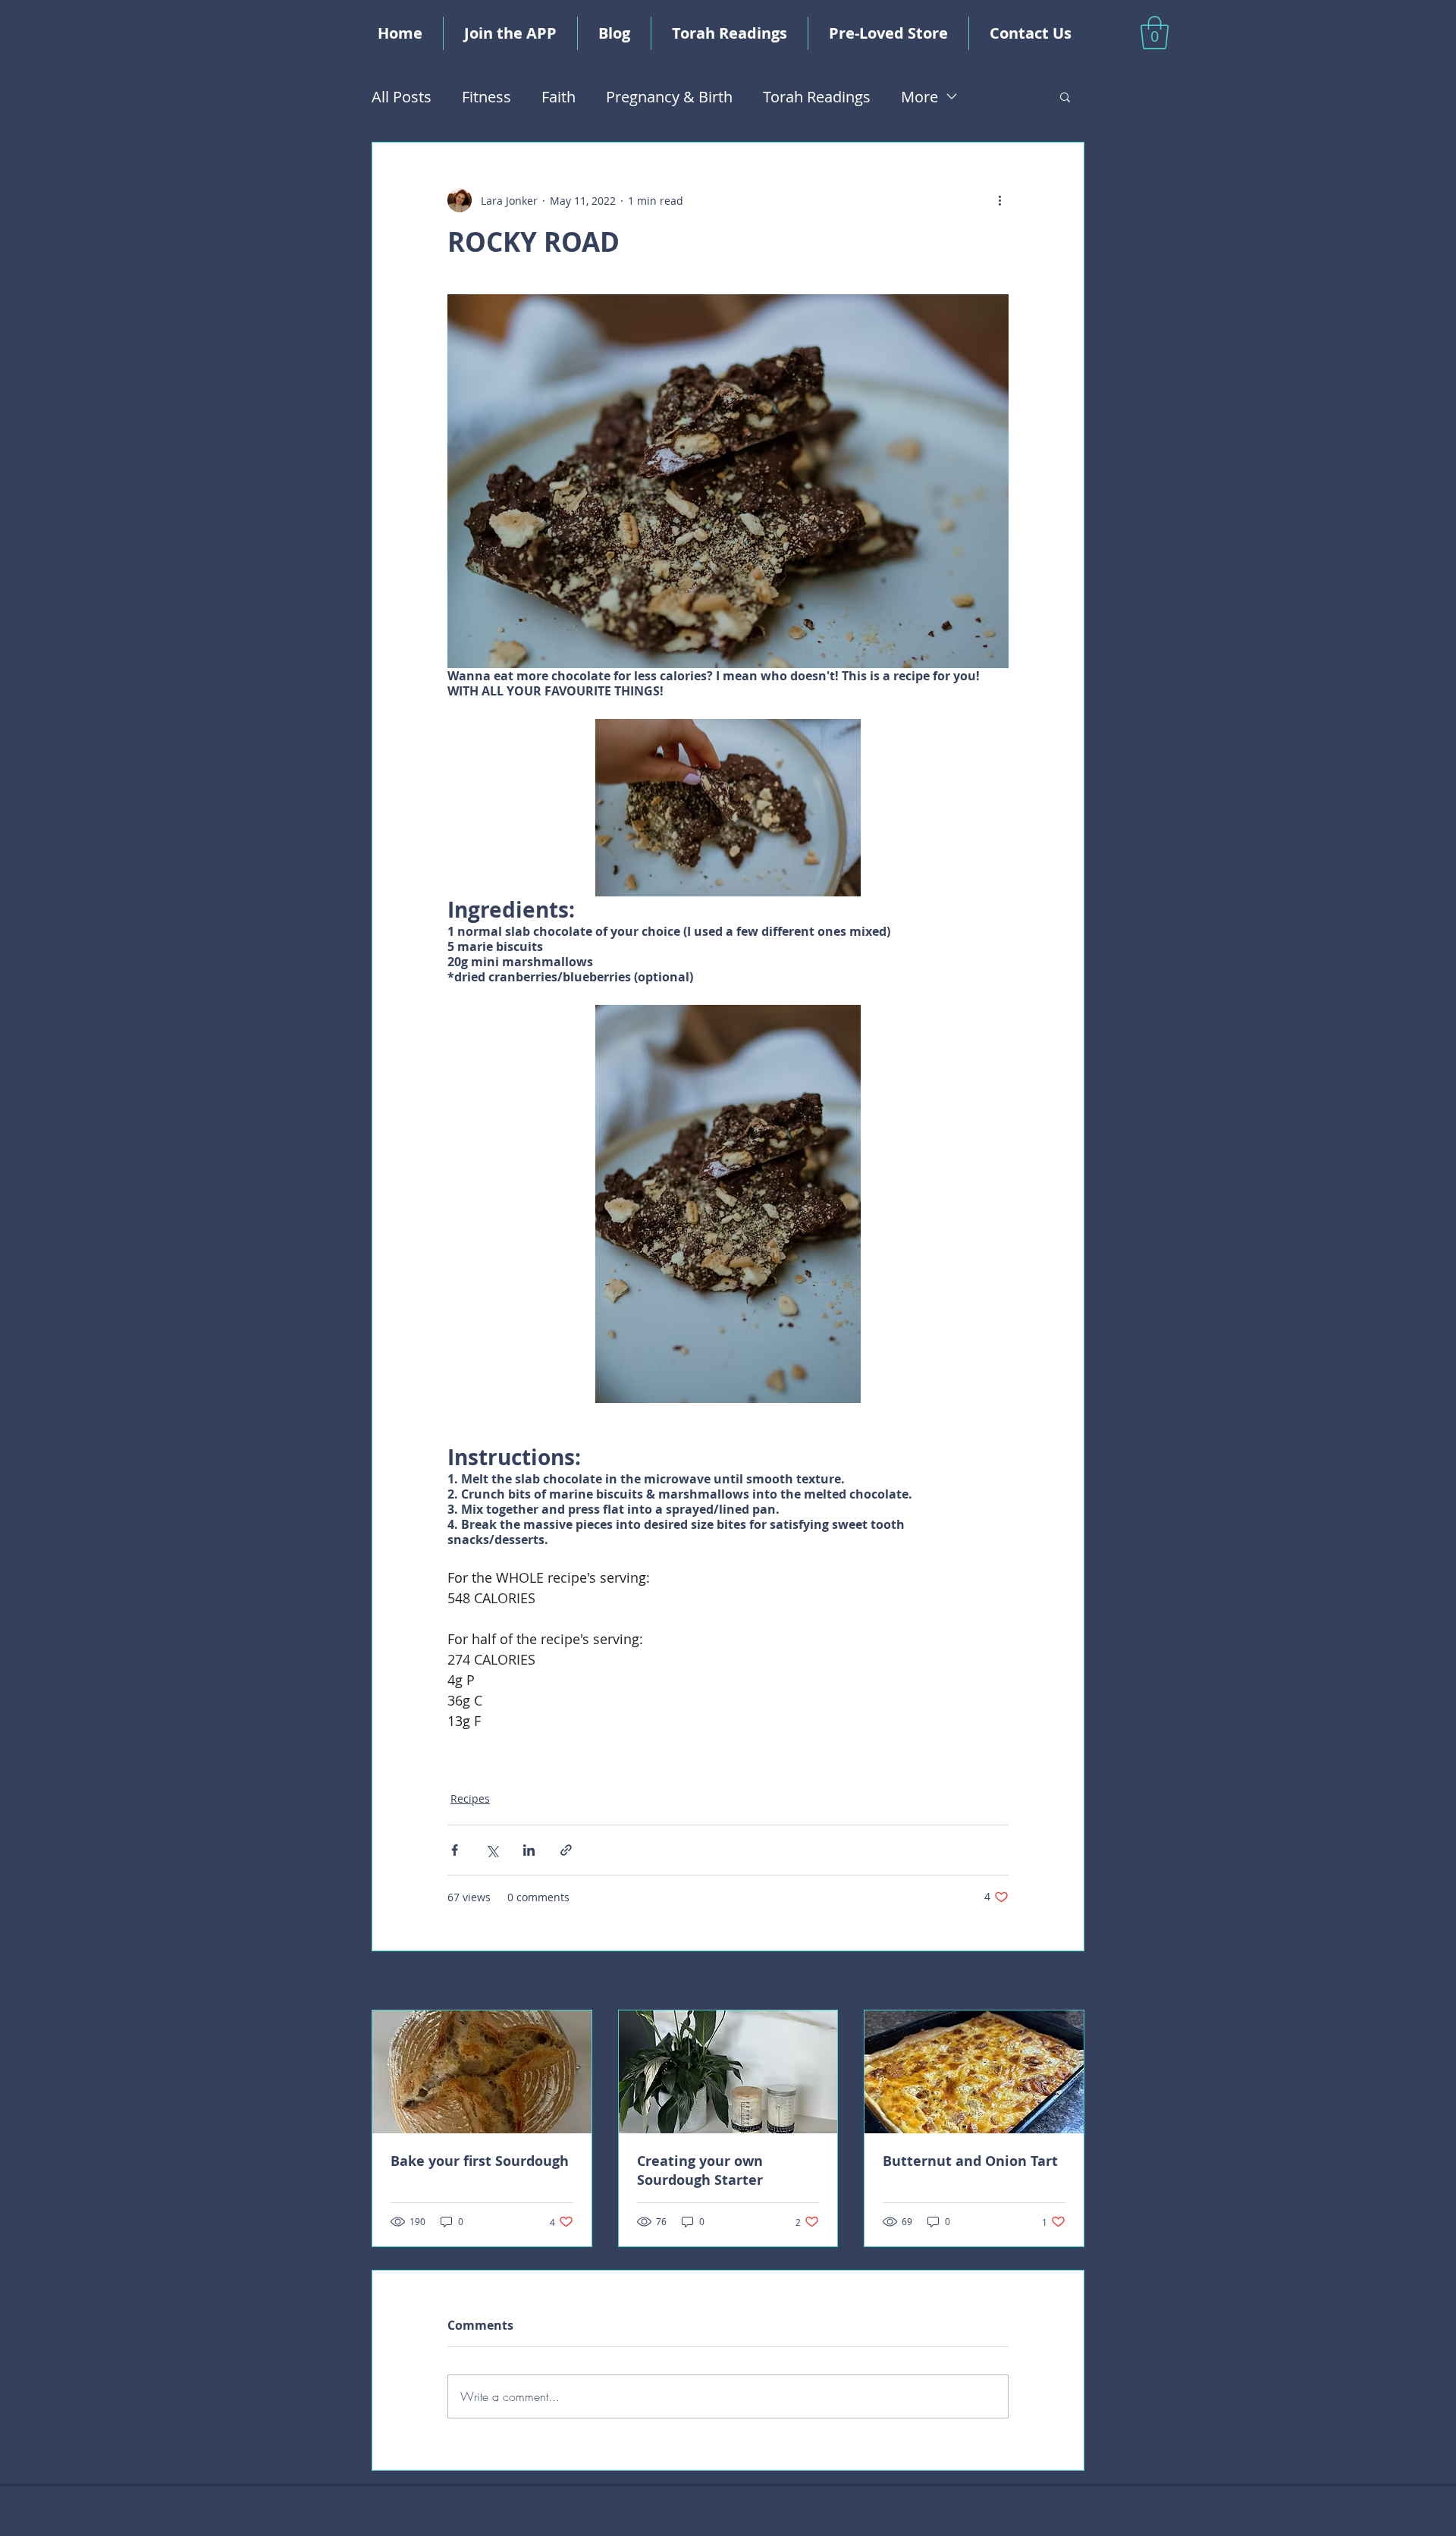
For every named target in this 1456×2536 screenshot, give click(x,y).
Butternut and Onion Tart (970, 2161)
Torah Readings (817, 97)
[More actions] (999, 200)
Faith (559, 97)
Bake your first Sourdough (480, 2161)
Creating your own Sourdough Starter (700, 2170)
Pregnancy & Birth (669, 97)
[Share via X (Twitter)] (492, 1850)
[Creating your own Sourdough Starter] (728, 2072)
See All (1067, 1982)
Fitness (486, 97)
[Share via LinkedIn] (529, 1850)
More (919, 97)
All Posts (402, 97)
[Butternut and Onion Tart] (974, 2072)
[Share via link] (566, 1850)
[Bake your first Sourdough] (482, 2072)
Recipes (470, 1798)
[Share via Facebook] (455, 1850)
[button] (1155, 33)
